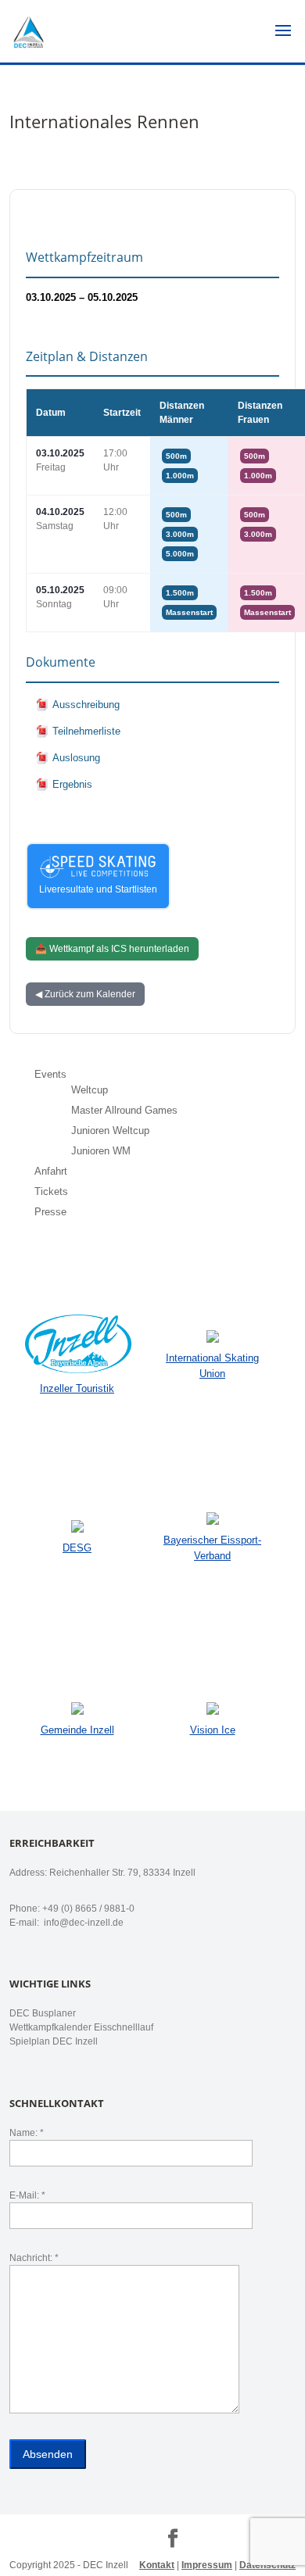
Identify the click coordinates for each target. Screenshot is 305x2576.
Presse (50, 1212)
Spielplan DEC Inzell (54, 2041)
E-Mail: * (27, 2195)
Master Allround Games (124, 1110)
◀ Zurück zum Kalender (85, 994)
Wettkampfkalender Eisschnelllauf (81, 2027)
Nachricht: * (34, 2258)
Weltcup (90, 1090)
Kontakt (157, 2565)
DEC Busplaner (43, 2013)
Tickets (51, 1191)
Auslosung (76, 758)
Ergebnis (72, 784)
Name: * (27, 2133)
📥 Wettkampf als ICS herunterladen (112, 949)
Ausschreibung (86, 705)
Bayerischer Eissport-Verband (212, 1548)
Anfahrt (51, 1171)
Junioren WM (101, 1151)
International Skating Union (212, 1366)
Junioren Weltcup (110, 1131)
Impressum (207, 2565)
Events (50, 1074)
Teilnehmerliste (86, 731)
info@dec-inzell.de (83, 1923)
